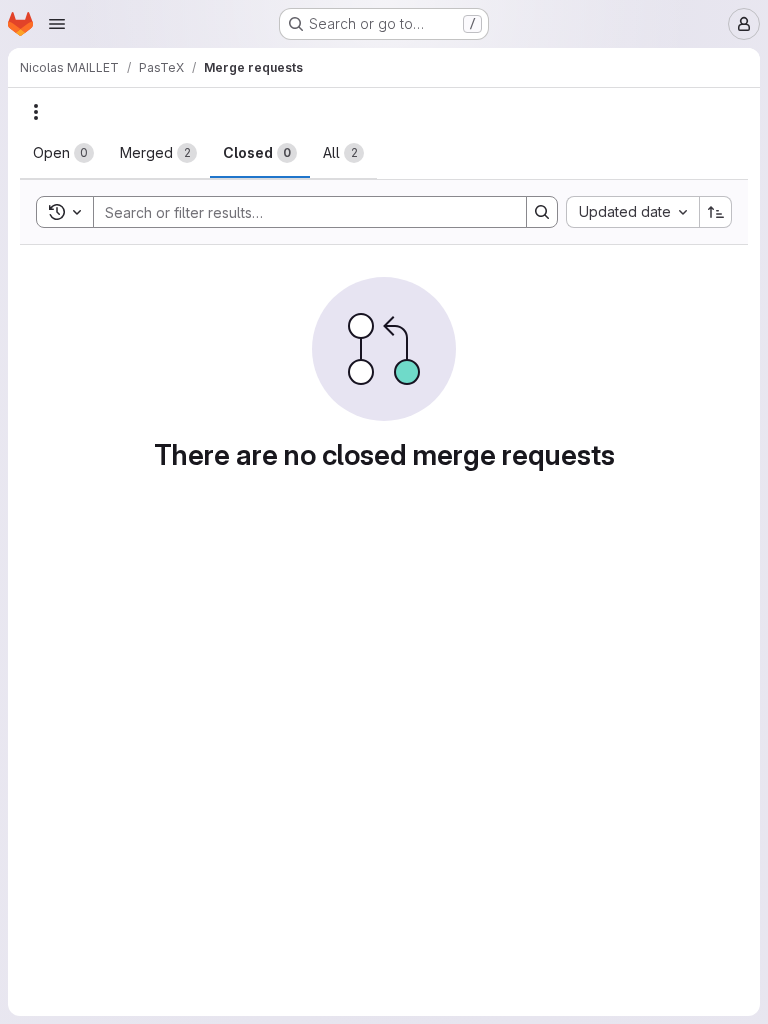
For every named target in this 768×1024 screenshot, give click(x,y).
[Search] (542, 212)
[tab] (63, 153)
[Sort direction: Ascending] (716, 212)
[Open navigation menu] (57, 24)
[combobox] (632, 212)
